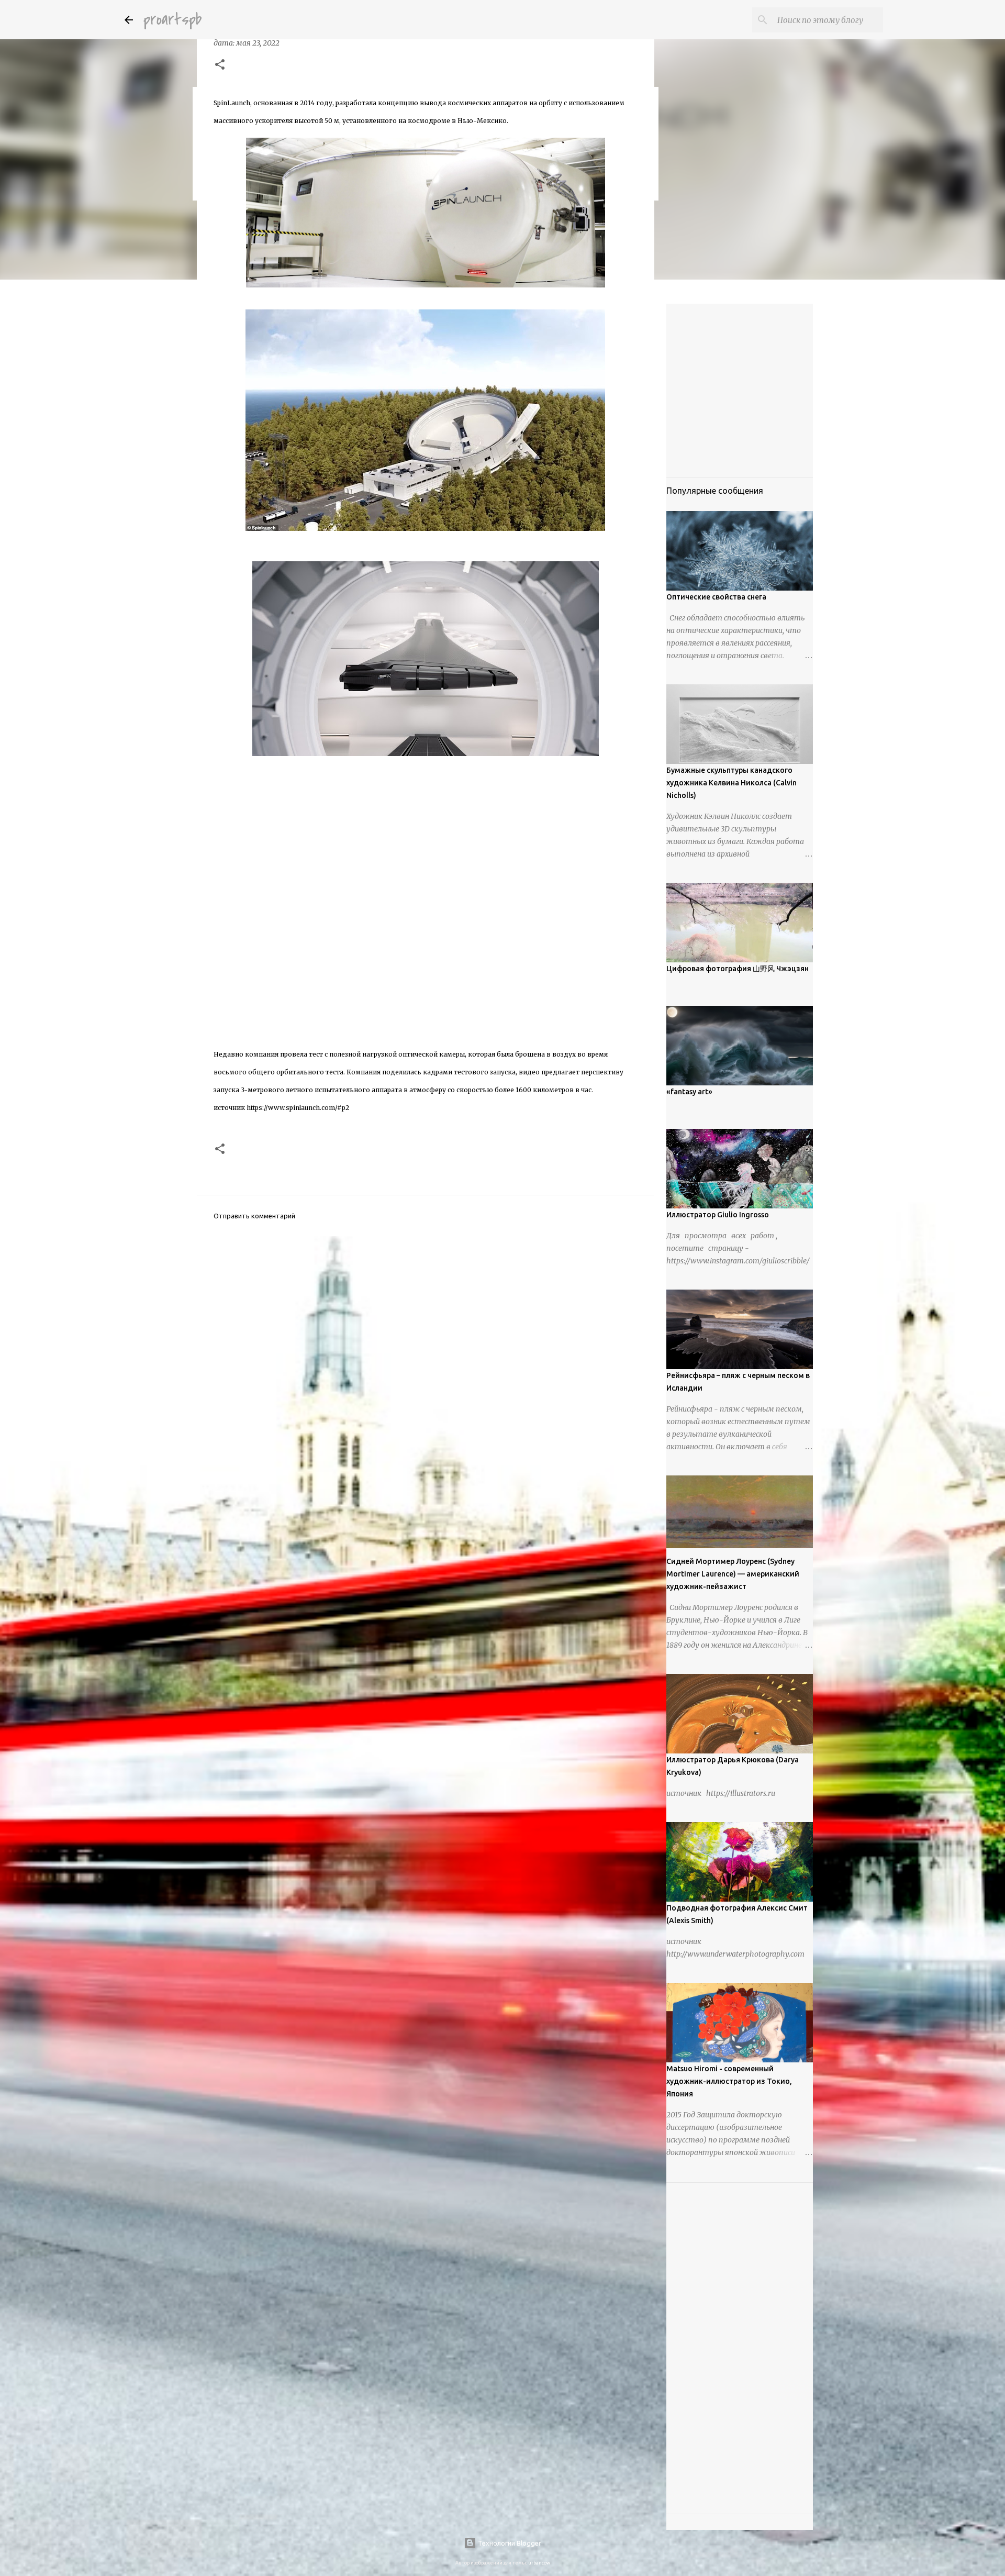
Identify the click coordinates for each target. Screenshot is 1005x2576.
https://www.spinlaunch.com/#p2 (298, 1108)
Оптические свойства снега (716, 597)
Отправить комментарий (254, 1216)
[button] (220, 65)
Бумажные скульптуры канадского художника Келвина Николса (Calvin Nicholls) (732, 783)
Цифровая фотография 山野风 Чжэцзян (738, 969)
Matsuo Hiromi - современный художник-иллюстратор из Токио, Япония (729, 2081)
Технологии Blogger (509, 2543)
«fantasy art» (689, 1092)
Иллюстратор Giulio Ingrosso (718, 1215)
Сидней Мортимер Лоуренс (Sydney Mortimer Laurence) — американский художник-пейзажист (733, 1574)
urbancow (539, 2563)
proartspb (172, 20)
